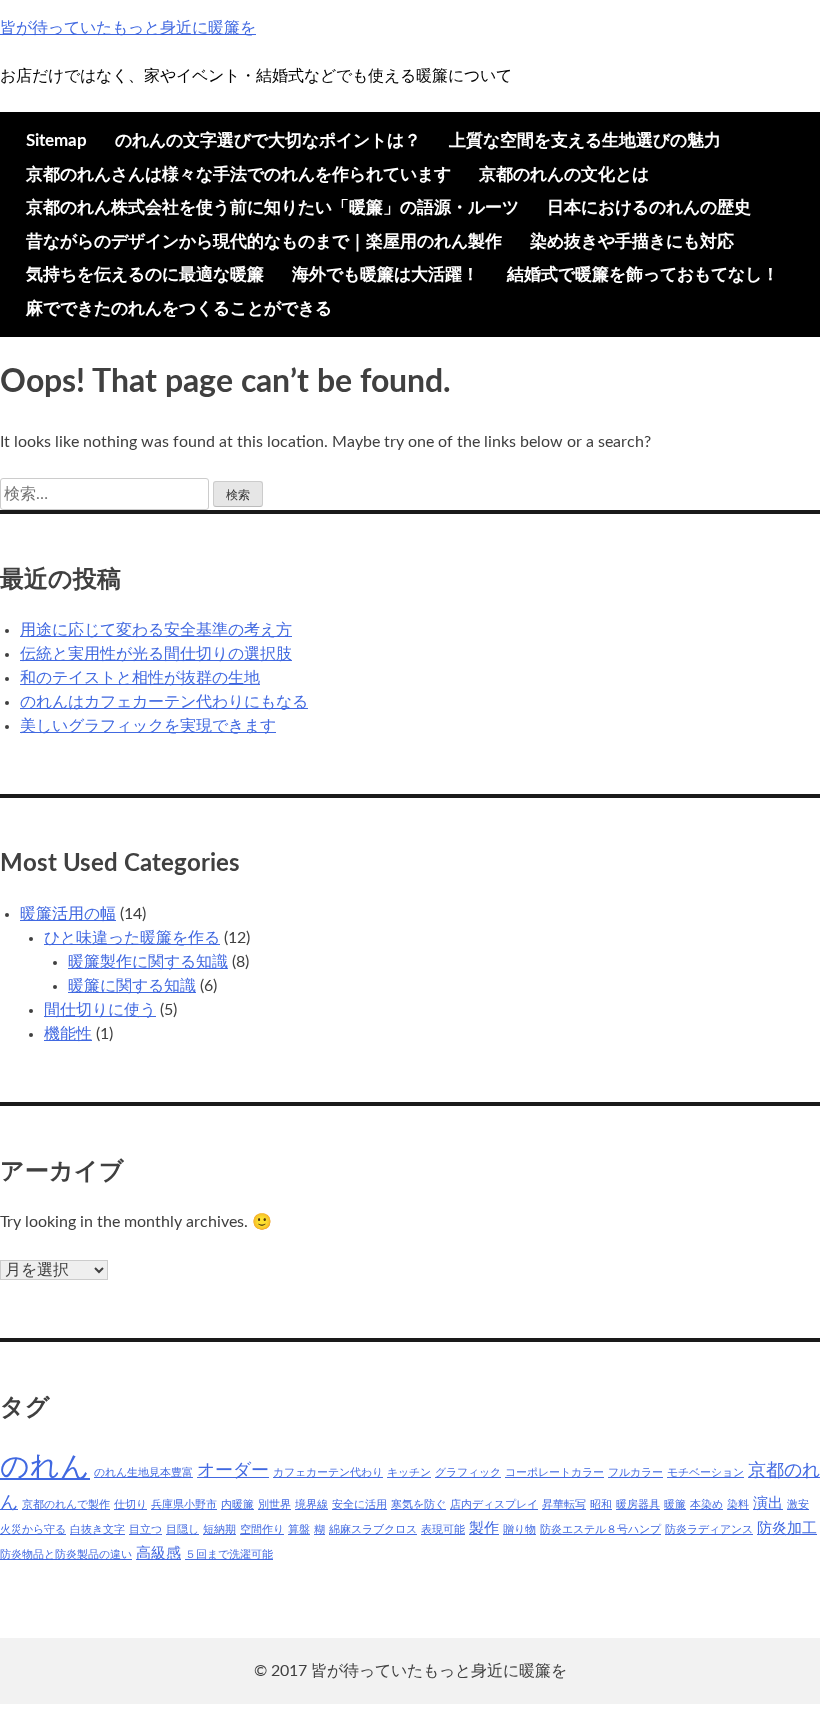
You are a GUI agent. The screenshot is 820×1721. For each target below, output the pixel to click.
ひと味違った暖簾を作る (132, 938)
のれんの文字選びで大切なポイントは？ (268, 140)
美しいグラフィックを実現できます (148, 726)
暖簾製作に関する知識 (148, 962)
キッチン (409, 1472)
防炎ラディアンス (709, 1529)
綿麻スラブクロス (373, 1529)
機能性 (68, 1034)
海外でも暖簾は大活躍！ (385, 274)
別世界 (274, 1504)
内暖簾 (237, 1504)
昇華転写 (564, 1504)
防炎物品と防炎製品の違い (66, 1554)
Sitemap (56, 140)
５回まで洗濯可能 (229, 1554)
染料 (738, 1504)
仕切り (130, 1504)
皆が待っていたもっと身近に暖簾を (128, 28)
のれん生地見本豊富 (143, 1472)
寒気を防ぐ (418, 1504)
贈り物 (519, 1529)
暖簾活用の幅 (68, 914)
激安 (798, 1504)
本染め (706, 1504)
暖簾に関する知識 (132, 986)
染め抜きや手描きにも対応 (632, 241)
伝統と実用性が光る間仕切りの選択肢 (156, 654)
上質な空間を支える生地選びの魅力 (585, 140)
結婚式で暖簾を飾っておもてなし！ (643, 274)
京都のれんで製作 (66, 1504)
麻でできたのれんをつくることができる (179, 308)
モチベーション (705, 1472)
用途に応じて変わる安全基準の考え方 (156, 630)
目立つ (145, 1529)
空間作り (262, 1529)
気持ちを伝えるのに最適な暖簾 (145, 274)
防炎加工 (787, 1528)
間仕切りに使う (100, 1010)
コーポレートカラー (554, 1472)
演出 (768, 1503)
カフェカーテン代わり (328, 1472)
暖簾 (675, 1504)
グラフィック (468, 1472)
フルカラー (635, 1472)
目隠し (182, 1529)
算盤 (299, 1529)
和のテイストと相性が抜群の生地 (140, 678)
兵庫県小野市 (184, 1504)
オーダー (233, 1470)
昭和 (601, 1504)
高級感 (158, 1553)
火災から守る (33, 1529)
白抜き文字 (97, 1529)
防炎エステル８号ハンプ (600, 1529)
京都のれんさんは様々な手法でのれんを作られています (238, 174)
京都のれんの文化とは (564, 174)
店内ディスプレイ (494, 1504)
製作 (484, 1528)
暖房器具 (638, 1504)
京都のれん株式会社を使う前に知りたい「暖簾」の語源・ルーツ (272, 207)
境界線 (311, 1504)
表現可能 (443, 1529)
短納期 (219, 1529)
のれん (45, 1467)
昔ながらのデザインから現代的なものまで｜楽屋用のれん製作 (264, 241)
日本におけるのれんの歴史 (649, 207)
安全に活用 (359, 1504)
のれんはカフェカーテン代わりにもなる (164, 702)
